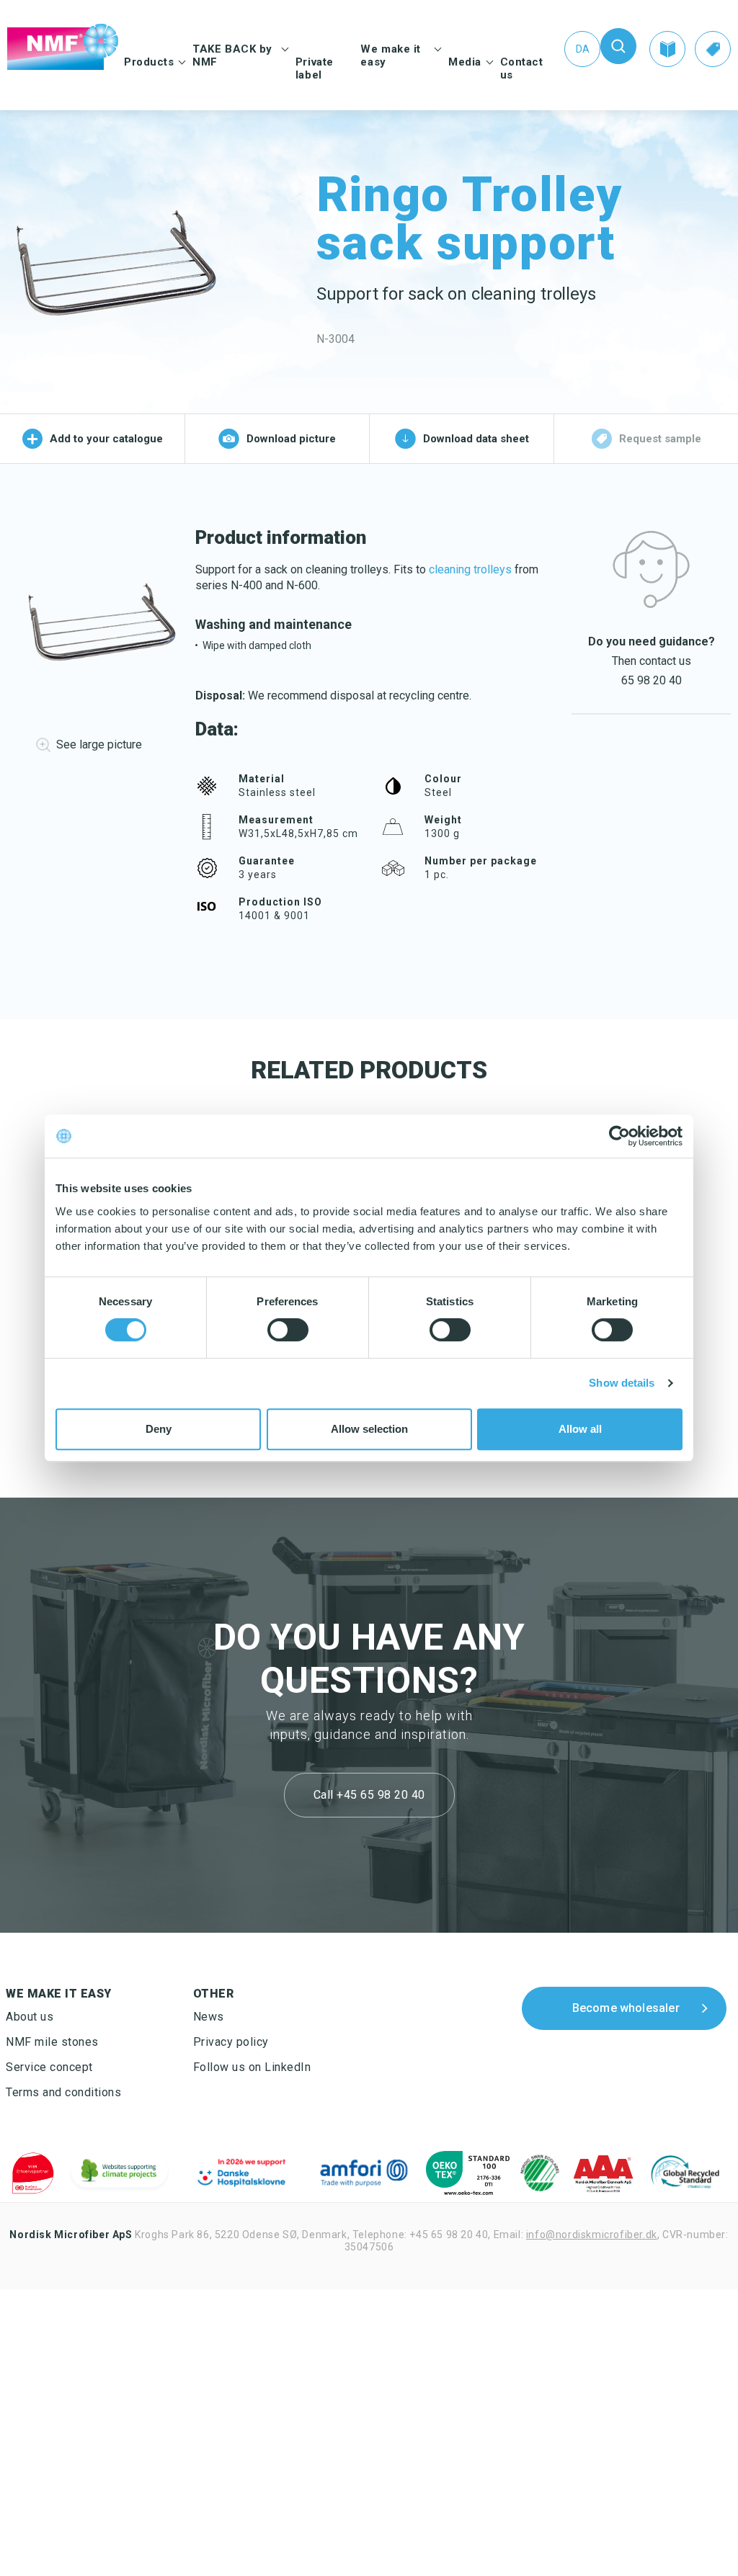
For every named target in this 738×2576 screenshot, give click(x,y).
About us (30, 2017)
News (209, 2017)
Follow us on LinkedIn (252, 2067)
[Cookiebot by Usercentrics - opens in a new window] (619, 1136)
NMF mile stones (52, 2042)
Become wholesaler (626, 2007)
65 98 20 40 (652, 680)
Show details (622, 1383)
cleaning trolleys (470, 569)
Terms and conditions (63, 2092)
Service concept (49, 2067)
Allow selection (369, 1429)
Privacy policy (231, 2042)
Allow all (580, 1429)
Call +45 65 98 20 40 (369, 1795)
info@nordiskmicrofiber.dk (592, 2235)
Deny (159, 1429)
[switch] (288, 1330)
